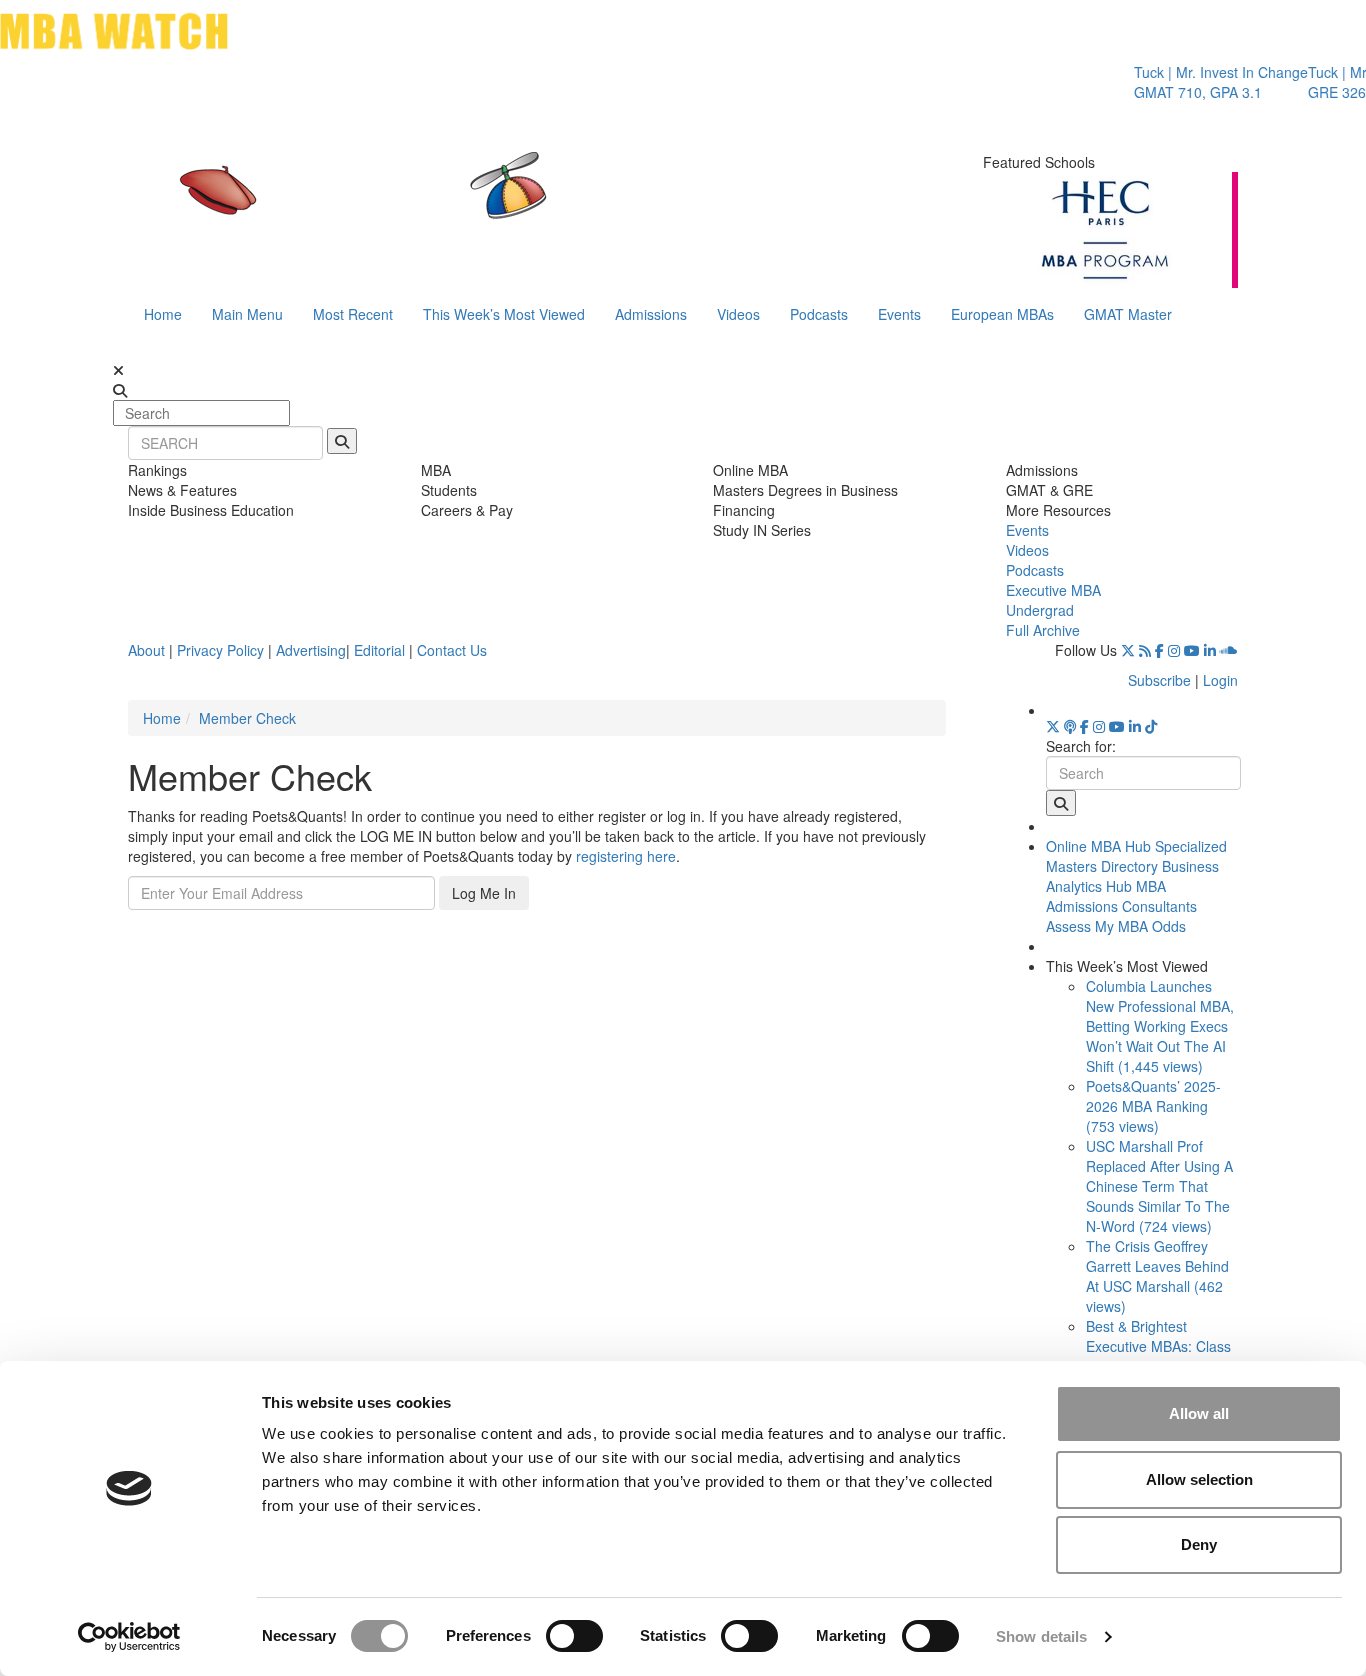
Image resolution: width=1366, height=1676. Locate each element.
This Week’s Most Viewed (504, 314)
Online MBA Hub (1098, 846)
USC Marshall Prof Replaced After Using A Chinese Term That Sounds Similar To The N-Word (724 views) (1159, 1186)
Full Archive (1043, 630)
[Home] (477, 205)
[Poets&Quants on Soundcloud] (1229, 650)
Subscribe (1159, 680)
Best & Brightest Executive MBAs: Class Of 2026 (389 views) (1158, 1346)
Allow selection (1199, 1479)
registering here (626, 856)
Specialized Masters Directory (1136, 856)
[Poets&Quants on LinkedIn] (1210, 650)
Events (899, 314)
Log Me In (484, 893)
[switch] (574, 1636)
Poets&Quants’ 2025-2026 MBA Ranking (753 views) (1153, 1106)
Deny (1199, 1544)
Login (1220, 680)
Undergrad (1040, 610)
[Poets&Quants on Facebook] (1159, 650)
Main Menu (247, 314)
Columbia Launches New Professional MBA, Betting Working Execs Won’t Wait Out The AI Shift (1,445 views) (1160, 1026)
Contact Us (452, 650)
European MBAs (1002, 314)
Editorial (379, 650)
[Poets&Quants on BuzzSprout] (1070, 726)
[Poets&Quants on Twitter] (1128, 650)
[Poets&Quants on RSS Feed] (1145, 650)
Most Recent (353, 314)
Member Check (247, 718)
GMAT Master (1128, 314)
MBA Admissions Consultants (1121, 896)
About (146, 650)
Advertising (311, 650)
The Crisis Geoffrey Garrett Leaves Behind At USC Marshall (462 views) (1157, 1276)
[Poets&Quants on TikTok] (1151, 726)
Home (163, 314)
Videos (738, 314)
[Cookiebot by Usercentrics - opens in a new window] (129, 1637)
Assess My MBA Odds (1116, 926)
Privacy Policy (220, 650)
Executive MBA (1053, 590)
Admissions (651, 314)
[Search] (342, 441)
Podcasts (819, 314)
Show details (1041, 1636)
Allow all (1199, 1413)
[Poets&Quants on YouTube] (1192, 650)
